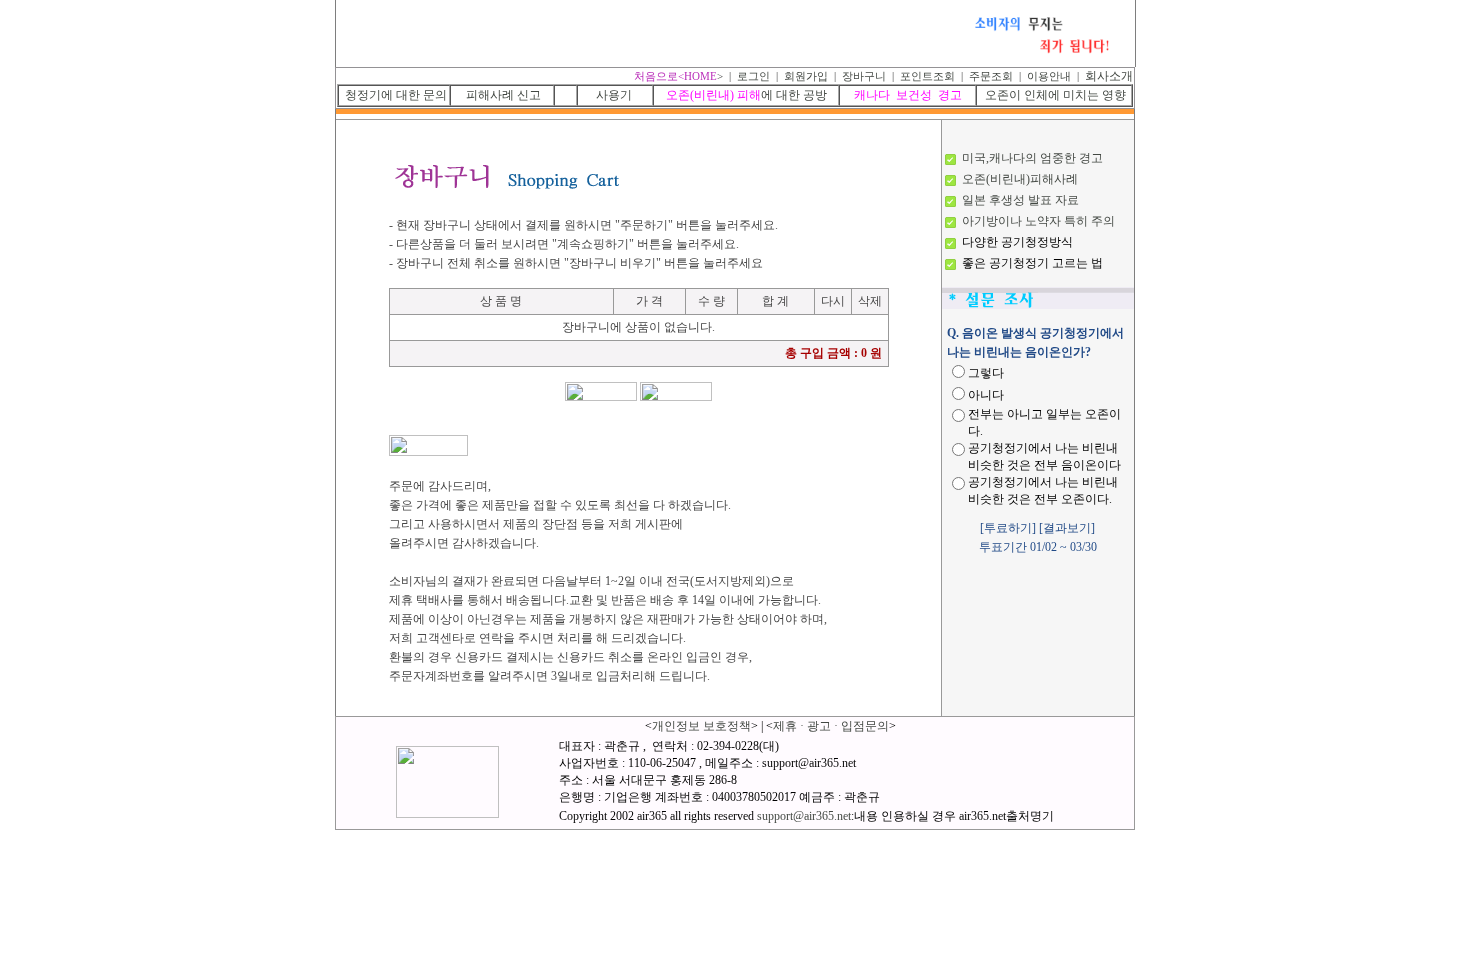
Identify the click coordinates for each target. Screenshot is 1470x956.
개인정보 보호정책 (701, 726)
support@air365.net (804, 816)
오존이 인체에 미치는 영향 (1055, 95)
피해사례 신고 (503, 95)
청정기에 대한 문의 (396, 95)
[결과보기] (1067, 528)
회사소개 (1107, 76)
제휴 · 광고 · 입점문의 (831, 726)
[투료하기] (1008, 528)
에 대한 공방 (746, 95)
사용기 (615, 95)
